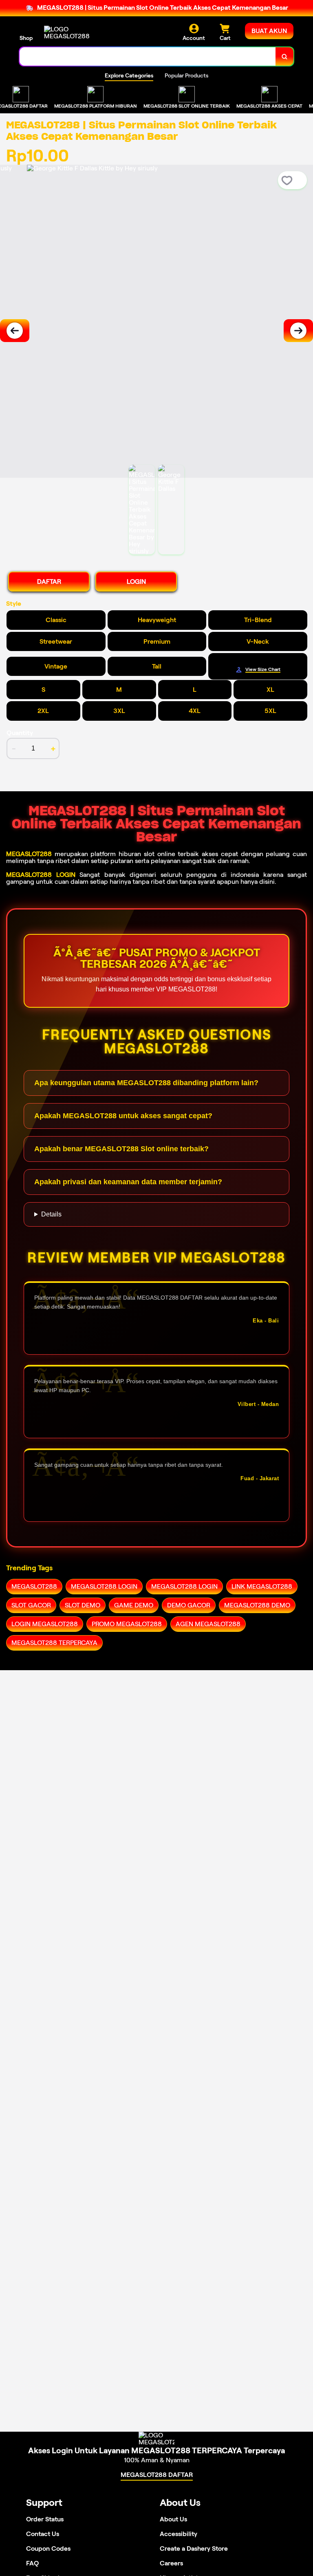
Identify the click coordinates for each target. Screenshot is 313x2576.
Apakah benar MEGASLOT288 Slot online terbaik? (121, 1149)
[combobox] (148, 56)
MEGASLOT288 (29, 854)
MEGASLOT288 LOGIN (41, 875)
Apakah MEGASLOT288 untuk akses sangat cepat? (123, 1116)
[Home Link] (67, 33)
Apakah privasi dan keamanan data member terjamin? (128, 1182)
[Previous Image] (15, 331)
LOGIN (136, 582)
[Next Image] (298, 331)
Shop (26, 38)
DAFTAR (49, 582)
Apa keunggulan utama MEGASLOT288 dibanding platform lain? (146, 1083)
